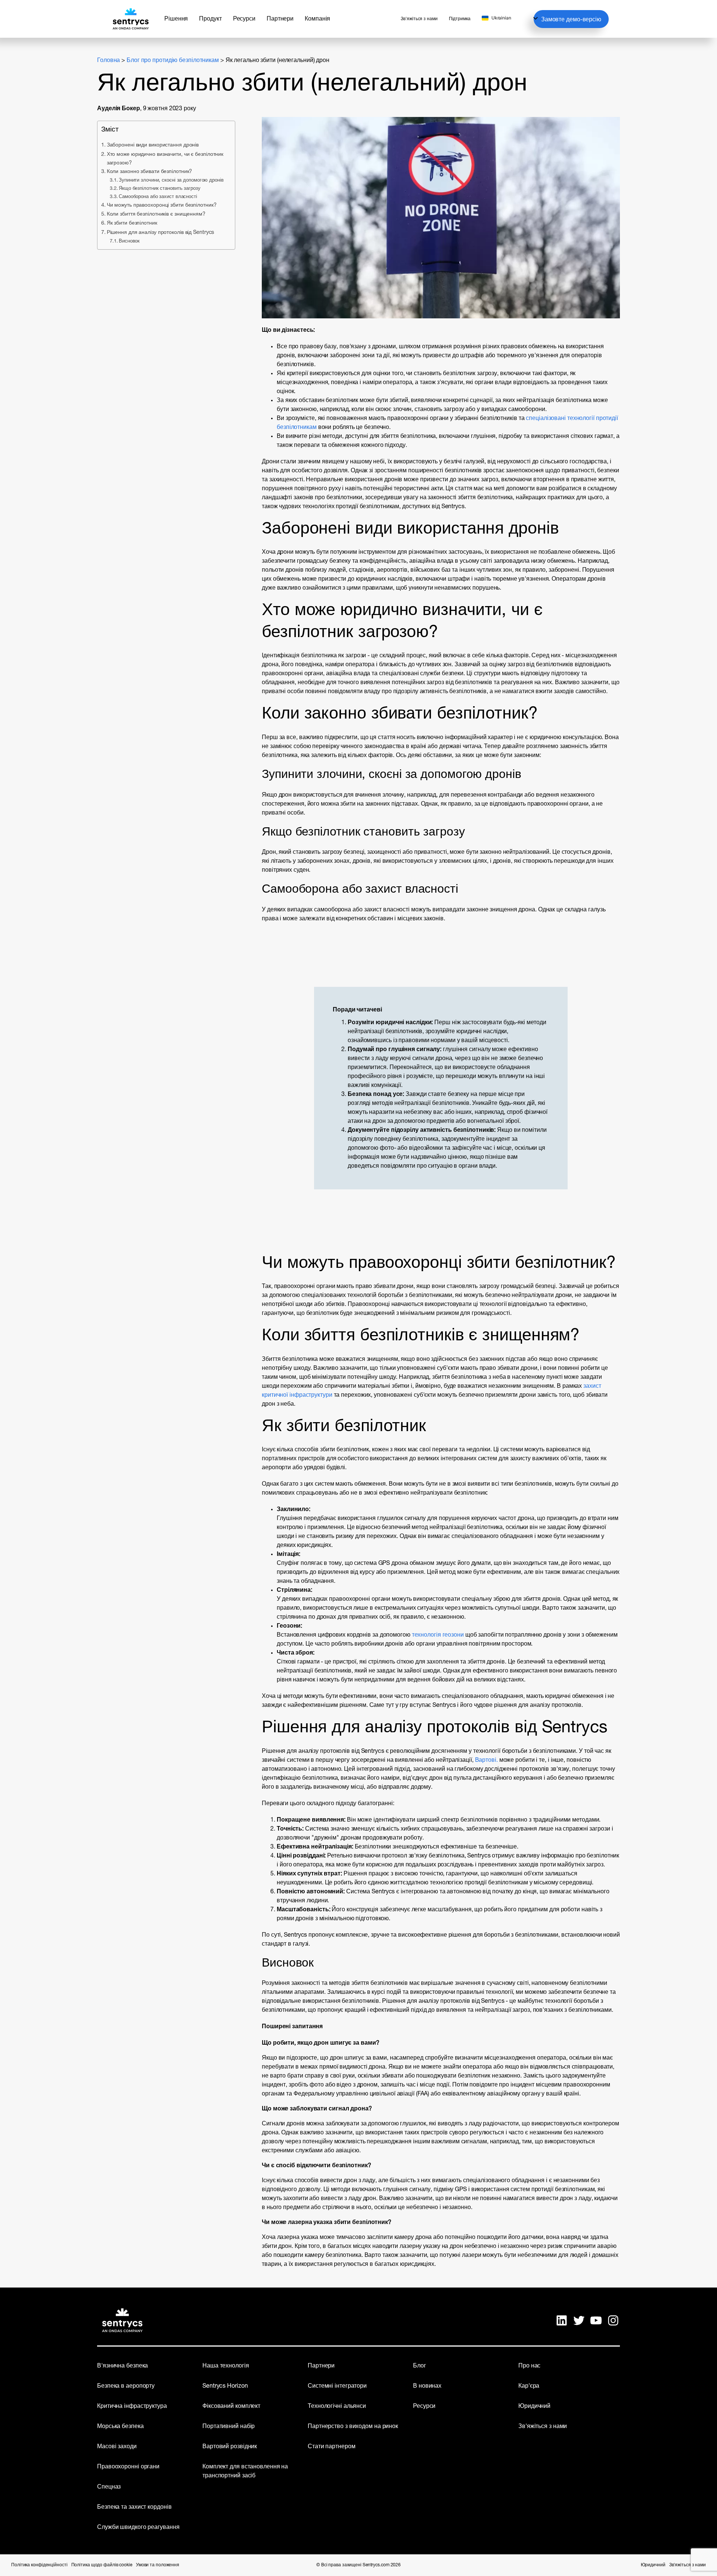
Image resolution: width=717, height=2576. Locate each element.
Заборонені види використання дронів (153, 145)
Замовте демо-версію (571, 20)
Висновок (129, 241)
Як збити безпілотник (132, 223)
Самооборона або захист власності (158, 197)
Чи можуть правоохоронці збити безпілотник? (162, 205)
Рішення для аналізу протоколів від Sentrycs (160, 233)
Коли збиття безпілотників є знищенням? (156, 214)
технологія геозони (438, 1635)
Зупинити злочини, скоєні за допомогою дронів (171, 180)
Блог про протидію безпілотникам (173, 61)
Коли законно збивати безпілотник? (149, 172)
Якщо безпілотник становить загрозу (160, 189)
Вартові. (487, 1760)
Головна (108, 61)
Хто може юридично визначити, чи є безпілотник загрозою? (165, 159)
